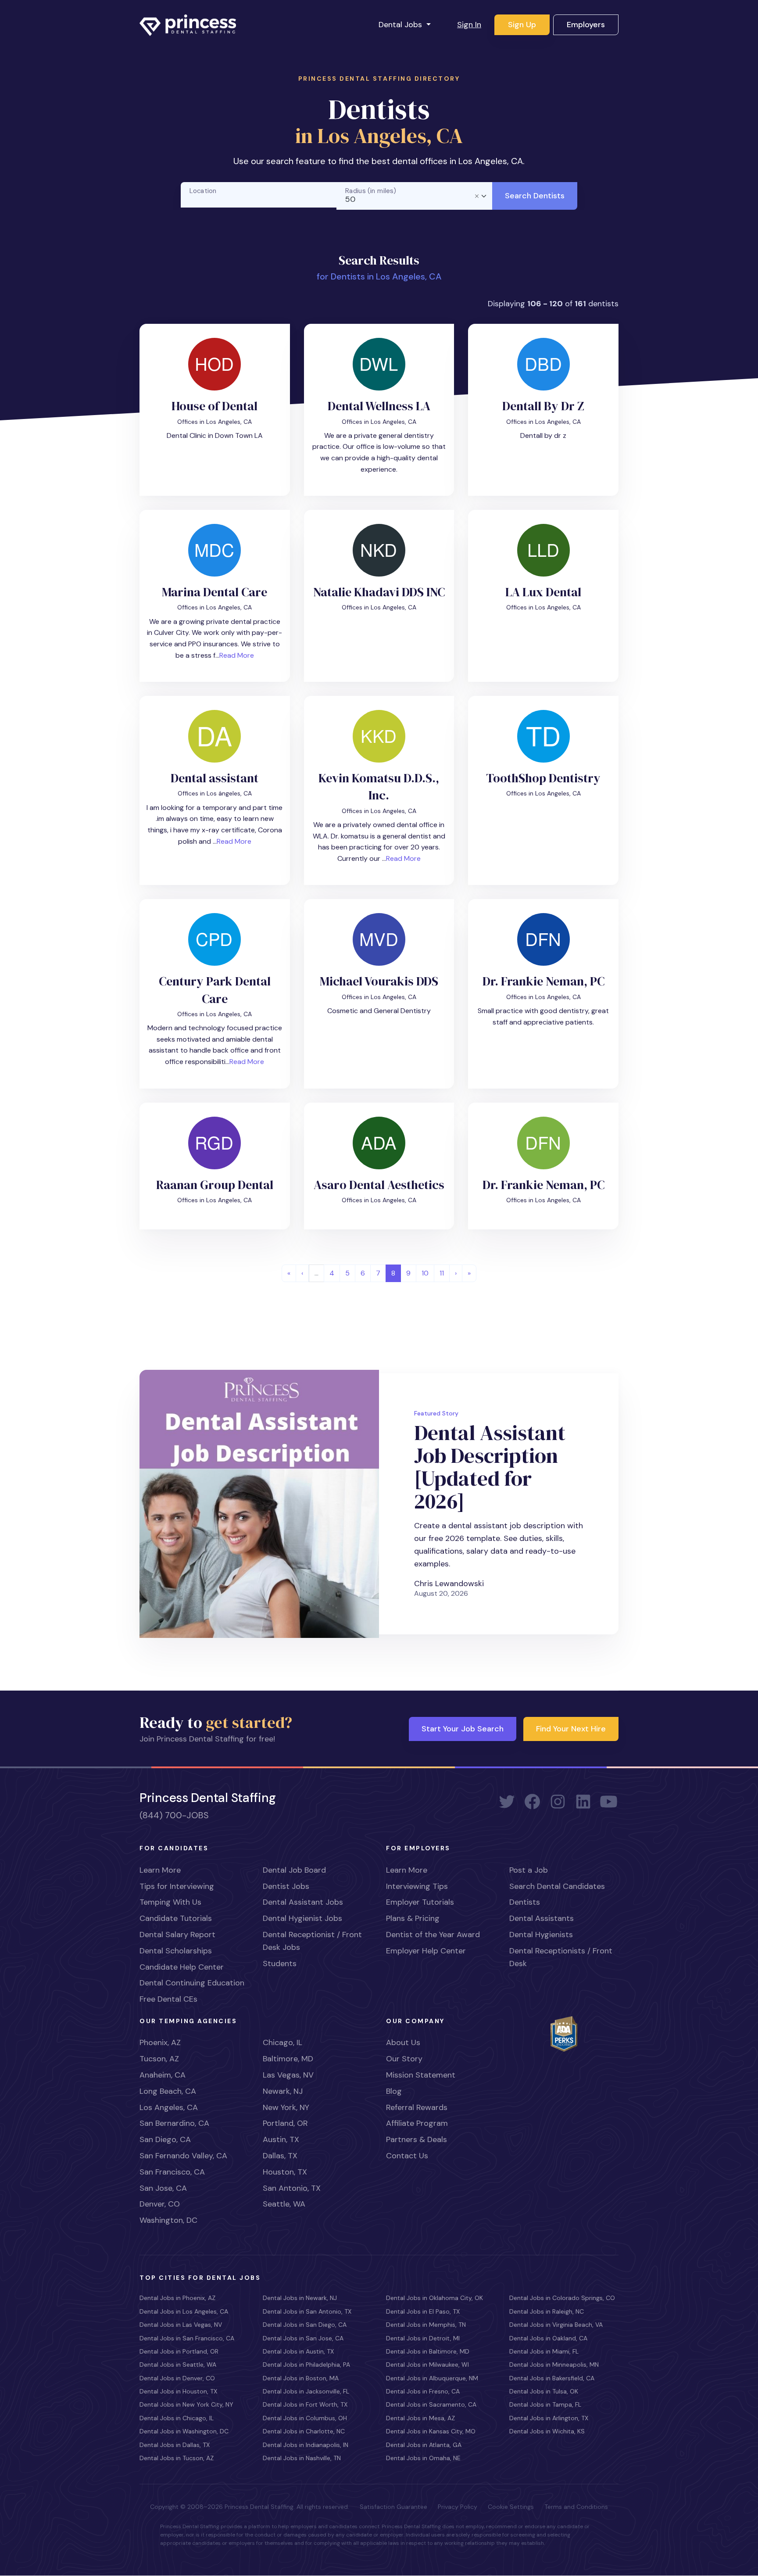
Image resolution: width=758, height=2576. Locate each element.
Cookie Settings (511, 2507)
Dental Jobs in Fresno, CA (423, 2391)
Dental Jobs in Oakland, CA (548, 2338)
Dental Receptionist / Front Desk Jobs (312, 1941)
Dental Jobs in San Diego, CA (305, 2325)
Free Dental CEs (168, 1999)
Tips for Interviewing (177, 1886)
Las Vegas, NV (288, 2075)
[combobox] (415, 196)
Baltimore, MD (288, 2059)
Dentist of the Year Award (433, 1935)
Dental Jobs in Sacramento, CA (431, 2404)
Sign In (469, 25)
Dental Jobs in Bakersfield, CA (552, 2378)
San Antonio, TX (292, 2188)
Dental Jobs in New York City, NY (186, 2404)
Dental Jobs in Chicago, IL (177, 2418)
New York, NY (286, 2107)
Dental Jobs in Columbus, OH (305, 2418)
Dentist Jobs (286, 1886)
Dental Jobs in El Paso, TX (423, 2311)
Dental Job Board (294, 1870)
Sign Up (522, 25)
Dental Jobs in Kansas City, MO (431, 2431)
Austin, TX (281, 2139)
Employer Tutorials (420, 1902)
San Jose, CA (163, 2188)
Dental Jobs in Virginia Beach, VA (556, 2325)
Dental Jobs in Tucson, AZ (177, 2458)
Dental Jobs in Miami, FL (544, 2351)
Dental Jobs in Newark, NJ (300, 2298)
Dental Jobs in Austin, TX (298, 2351)
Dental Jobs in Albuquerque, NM (432, 2378)
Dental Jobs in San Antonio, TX (307, 2311)
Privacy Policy (458, 2507)
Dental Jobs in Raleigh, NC (547, 2311)
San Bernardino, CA (174, 2123)
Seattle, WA (284, 2204)
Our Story (404, 2059)
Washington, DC (168, 2220)
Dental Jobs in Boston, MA (301, 2378)
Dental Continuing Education (192, 1983)
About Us (403, 2042)
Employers (586, 25)
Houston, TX (285, 2172)
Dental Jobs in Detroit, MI (423, 2338)
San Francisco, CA (172, 2172)
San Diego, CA (165, 2139)
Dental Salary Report (177, 1935)
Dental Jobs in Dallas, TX (175, 2445)
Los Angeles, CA (169, 2107)
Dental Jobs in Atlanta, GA (424, 2445)
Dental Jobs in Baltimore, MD (428, 2351)
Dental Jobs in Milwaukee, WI (427, 2365)
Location (203, 191)
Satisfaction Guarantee (393, 2507)
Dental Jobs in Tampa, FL (545, 2404)
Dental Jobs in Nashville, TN (302, 2458)
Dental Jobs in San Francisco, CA (187, 2338)
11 (442, 1273)
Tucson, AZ (159, 2059)
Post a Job (529, 1870)
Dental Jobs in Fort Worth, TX (305, 2404)
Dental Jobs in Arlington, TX (549, 2418)
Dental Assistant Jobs (303, 1902)
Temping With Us (170, 1902)
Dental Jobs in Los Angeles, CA (184, 2311)
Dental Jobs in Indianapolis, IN (306, 2445)
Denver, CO (160, 2204)
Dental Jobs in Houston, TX (178, 2391)
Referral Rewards (417, 2107)
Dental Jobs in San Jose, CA (303, 2338)
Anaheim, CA (163, 2075)
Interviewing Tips (417, 1886)
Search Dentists (535, 196)
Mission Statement (421, 2075)
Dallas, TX (280, 2156)
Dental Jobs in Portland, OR (179, 2351)
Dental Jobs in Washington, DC (184, 2431)
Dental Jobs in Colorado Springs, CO (562, 2298)
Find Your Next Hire (571, 1729)
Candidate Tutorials (176, 1918)
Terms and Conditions (576, 2507)
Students (280, 1963)
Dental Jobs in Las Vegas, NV (181, 2325)
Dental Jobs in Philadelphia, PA (306, 2365)
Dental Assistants (542, 1918)
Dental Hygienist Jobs (302, 1918)
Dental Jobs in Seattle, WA (178, 2365)
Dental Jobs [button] (401, 25)
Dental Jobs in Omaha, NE (423, 2458)
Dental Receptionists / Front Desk (561, 1957)
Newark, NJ (283, 2091)
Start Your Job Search (463, 1729)
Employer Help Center (426, 1951)
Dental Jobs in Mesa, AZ (420, 2418)
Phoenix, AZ (160, 2042)
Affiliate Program (417, 2123)
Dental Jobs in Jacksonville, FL (306, 2391)
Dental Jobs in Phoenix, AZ (177, 2298)
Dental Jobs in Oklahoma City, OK (434, 2298)
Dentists (525, 1902)
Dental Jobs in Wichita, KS (547, 2431)
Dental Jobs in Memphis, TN (426, 2325)
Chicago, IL (282, 2042)
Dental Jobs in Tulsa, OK (544, 2391)
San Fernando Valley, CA (183, 2156)
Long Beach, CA (168, 2091)
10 (425, 1273)
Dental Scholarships (176, 1951)
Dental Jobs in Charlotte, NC (304, 2431)
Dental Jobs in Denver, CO (177, 2378)
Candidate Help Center (182, 1967)
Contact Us (407, 2156)
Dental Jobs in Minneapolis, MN (554, 2365)
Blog (394, 2091)
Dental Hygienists (541, 1935)
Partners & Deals (417, 2139)
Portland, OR (285, 2123)
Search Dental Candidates (557, 1886)
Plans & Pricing (413, 1918)
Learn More (160, 1870)
